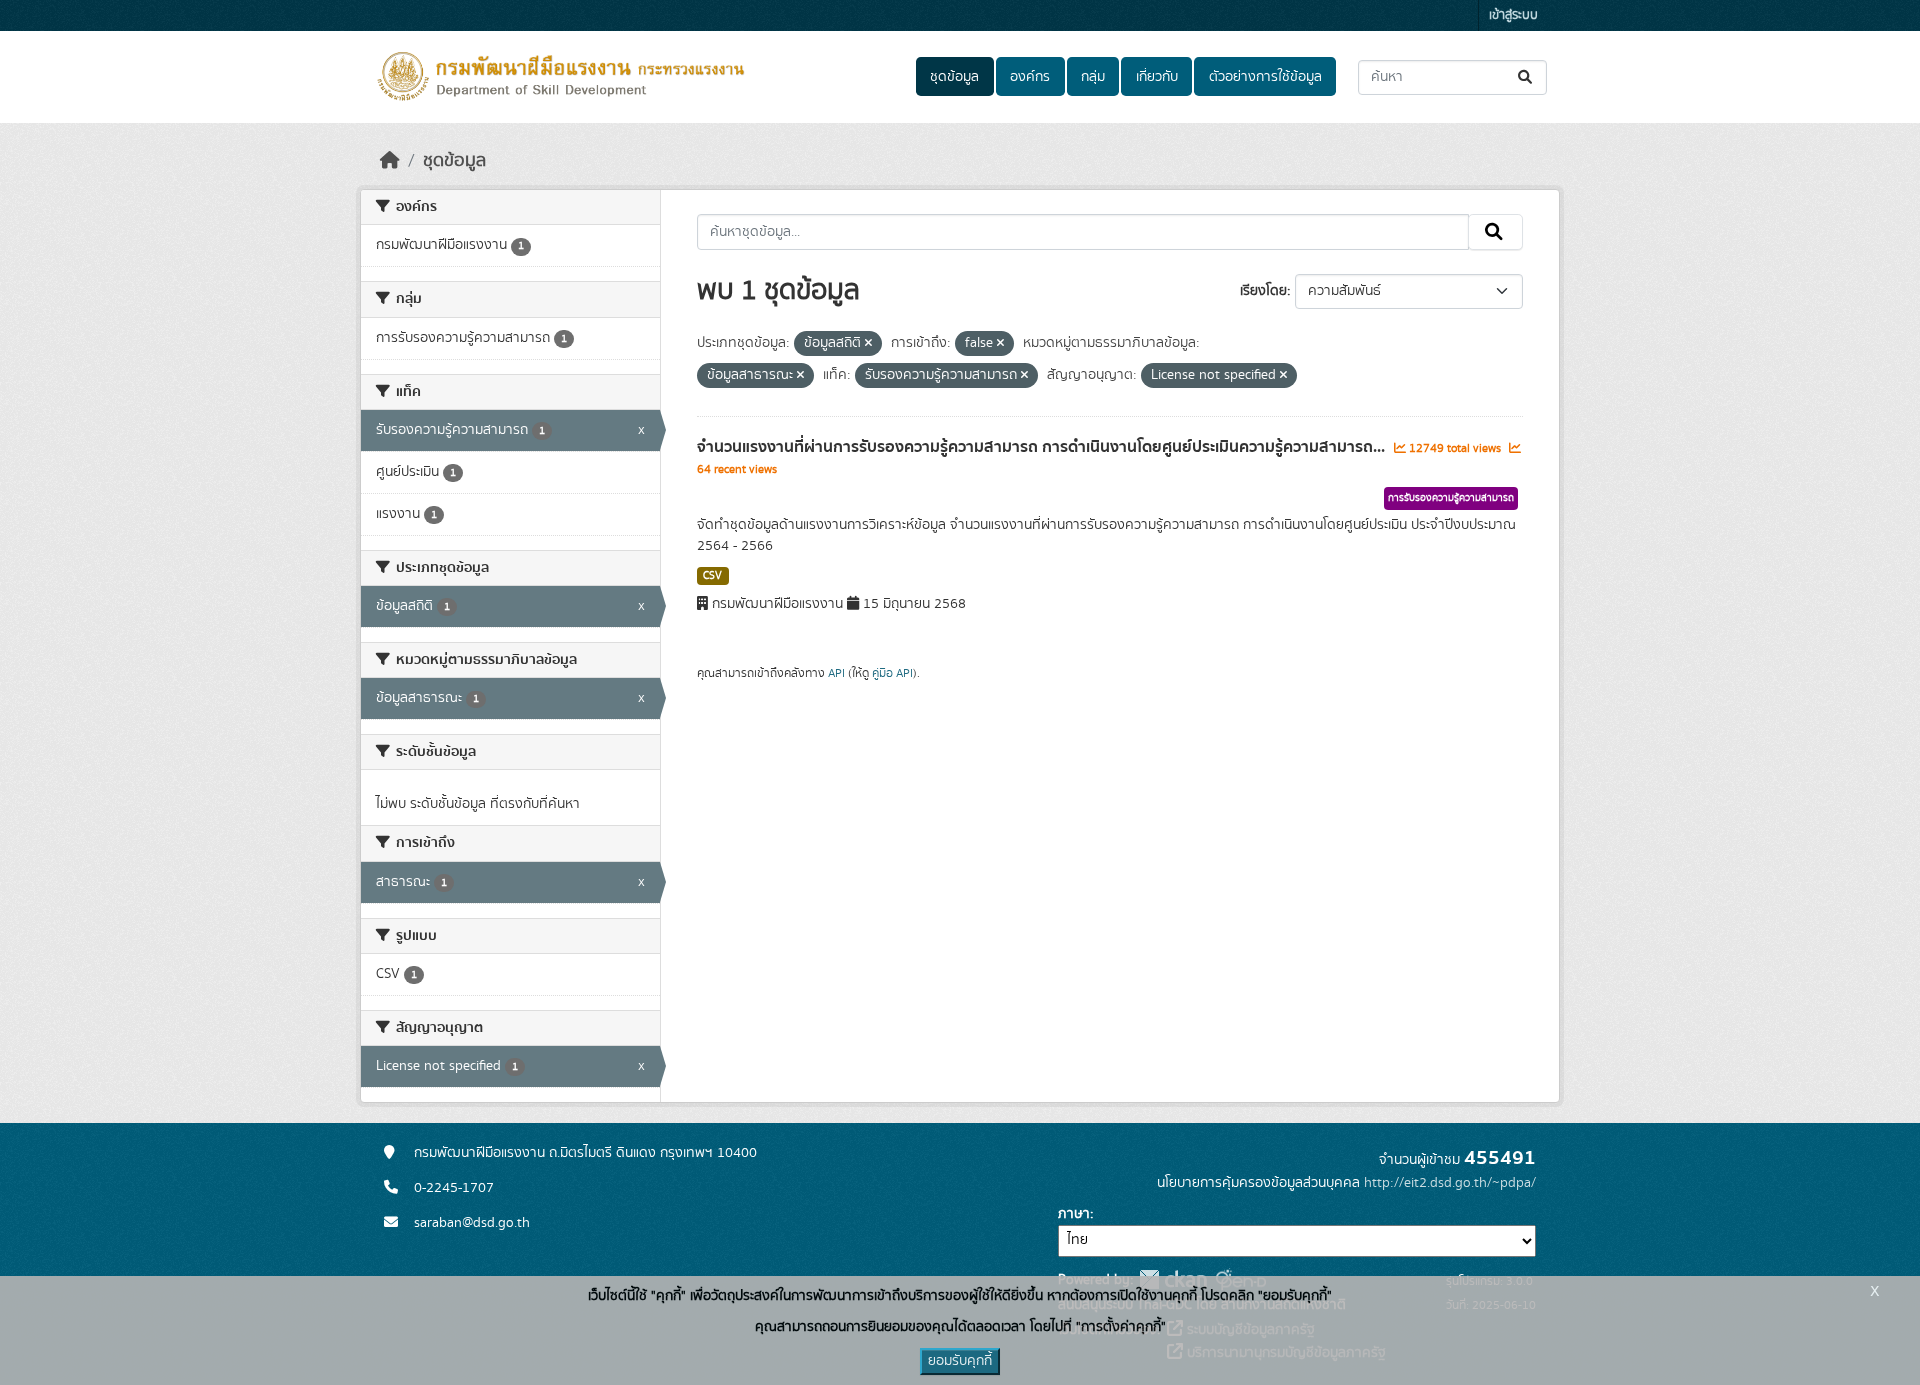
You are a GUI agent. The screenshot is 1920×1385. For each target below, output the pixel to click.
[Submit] (1526, 77)
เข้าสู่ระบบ (1513, 15)
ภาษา (1074, 1214)
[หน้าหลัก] (390, 161)
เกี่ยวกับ (1157, 77)
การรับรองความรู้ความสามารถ (1451, 498)
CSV (712, 576)
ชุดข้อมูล (954, 77)
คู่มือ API (892, 673)
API (836, 673)
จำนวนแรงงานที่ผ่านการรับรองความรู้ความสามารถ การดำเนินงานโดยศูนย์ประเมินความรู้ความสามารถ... (1043, 447)
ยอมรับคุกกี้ (960, 1361)
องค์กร (1030, 77)
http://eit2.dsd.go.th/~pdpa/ (1450, 1183)
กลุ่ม (1093, 77)
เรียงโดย (1263, 291)
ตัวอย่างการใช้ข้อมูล (1265, 77)
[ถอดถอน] (868, 344)
